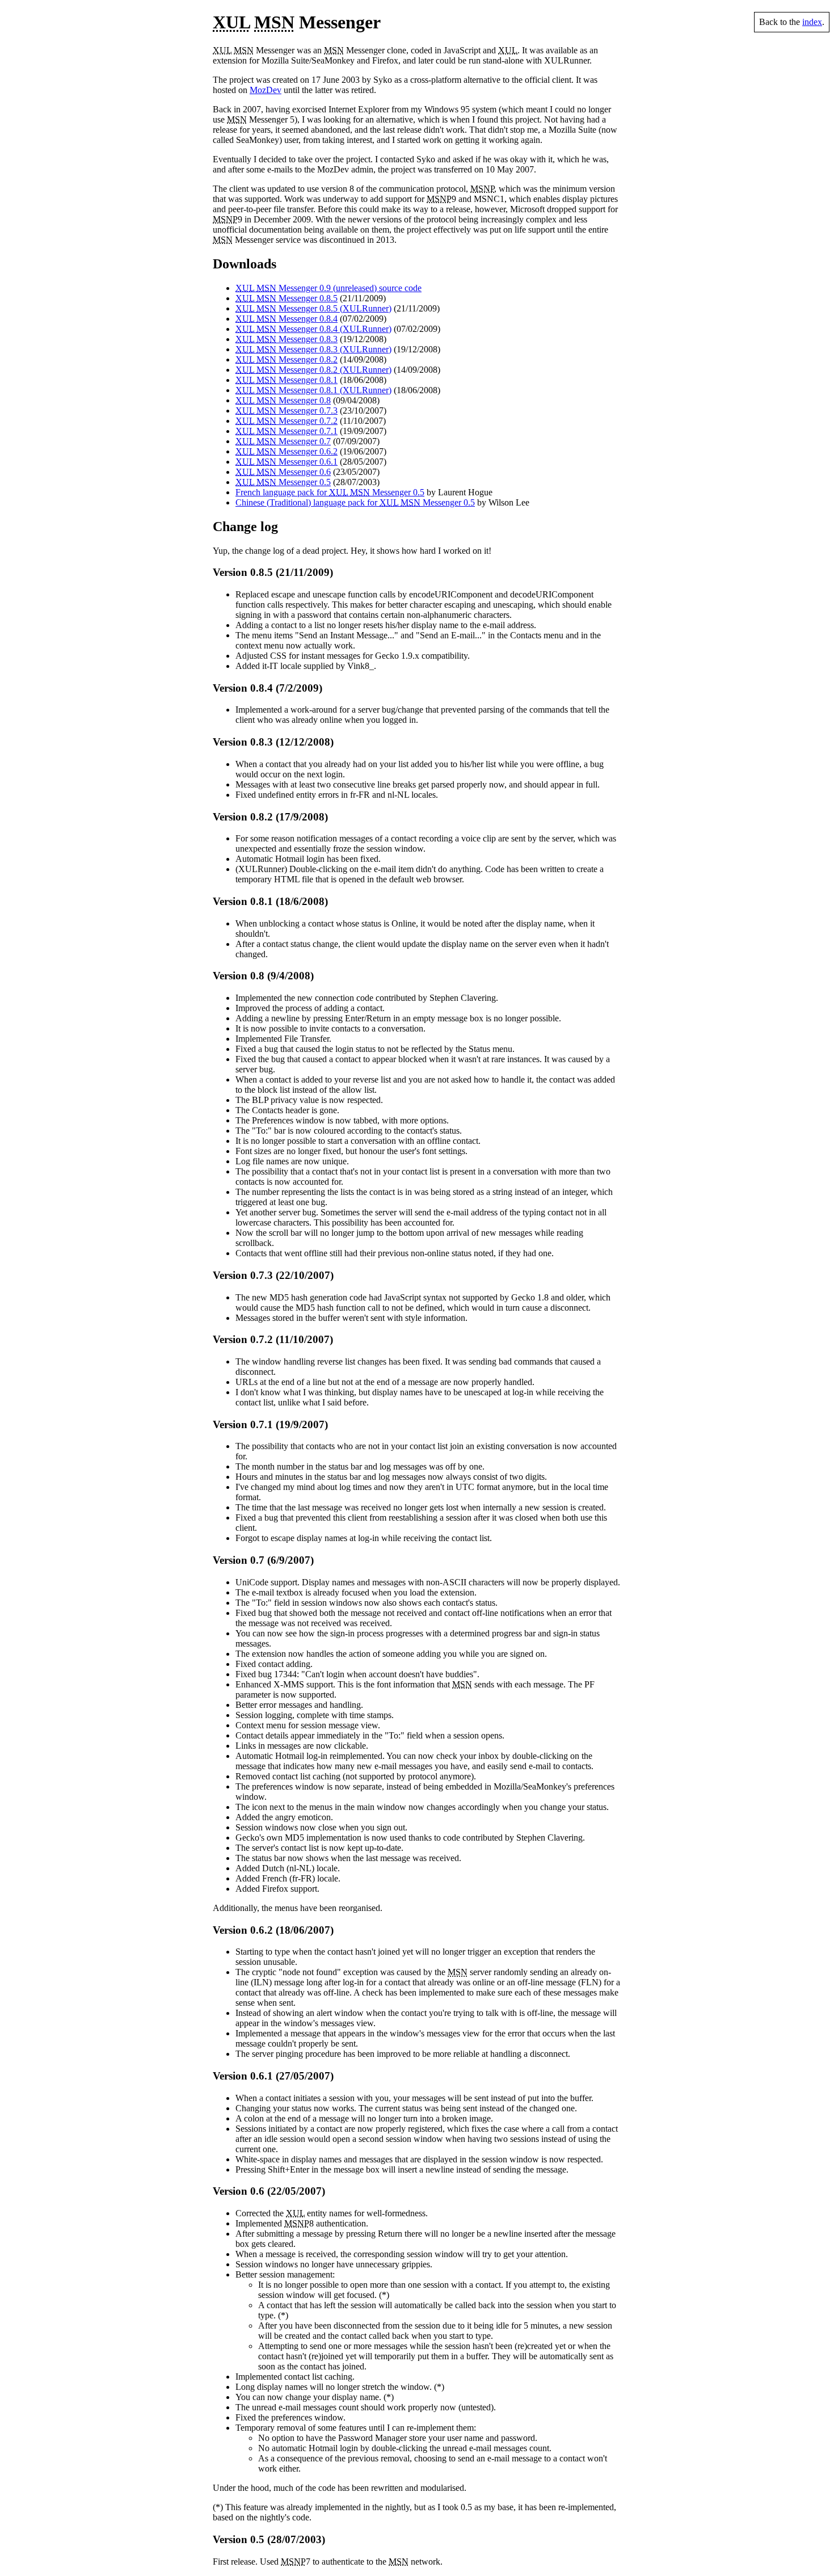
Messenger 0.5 (283, 482)
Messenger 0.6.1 (287, 462)
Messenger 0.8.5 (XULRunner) (313, 308)
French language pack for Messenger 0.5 (330, 492)
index (812, 22)
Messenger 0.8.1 (287, 380)
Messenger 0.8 (283, 400)
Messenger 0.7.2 (287, 421)
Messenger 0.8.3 (287, 339)
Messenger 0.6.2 (287, 451)
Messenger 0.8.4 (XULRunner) (313, 329)
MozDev (266, 90)
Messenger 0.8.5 (287, 298)
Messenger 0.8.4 (287, 319)
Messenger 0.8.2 (287, 359)
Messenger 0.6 (283, 472)
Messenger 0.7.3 (287, 411)
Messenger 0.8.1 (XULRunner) (313, 390)
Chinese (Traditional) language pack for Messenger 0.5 (355, 502)
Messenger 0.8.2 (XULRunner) (313, 370)
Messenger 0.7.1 (287, 431)
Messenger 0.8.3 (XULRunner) (313, 349)
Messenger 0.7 (283, 441)
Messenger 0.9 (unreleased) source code (328, 288)
